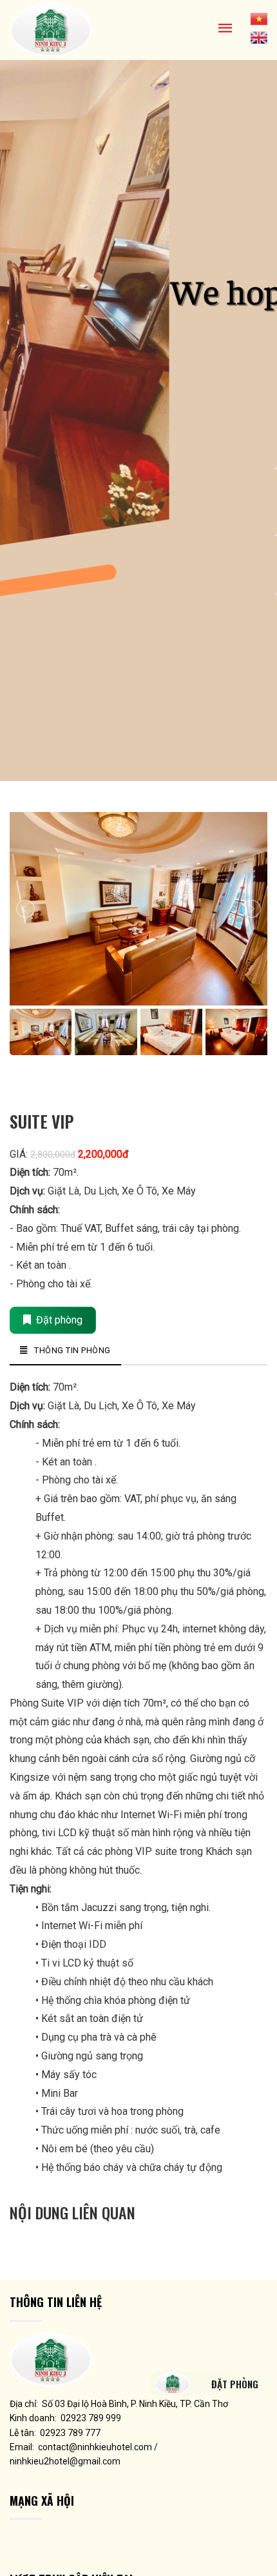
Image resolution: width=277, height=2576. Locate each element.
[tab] (65, 1351)
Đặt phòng (57, 1320)
